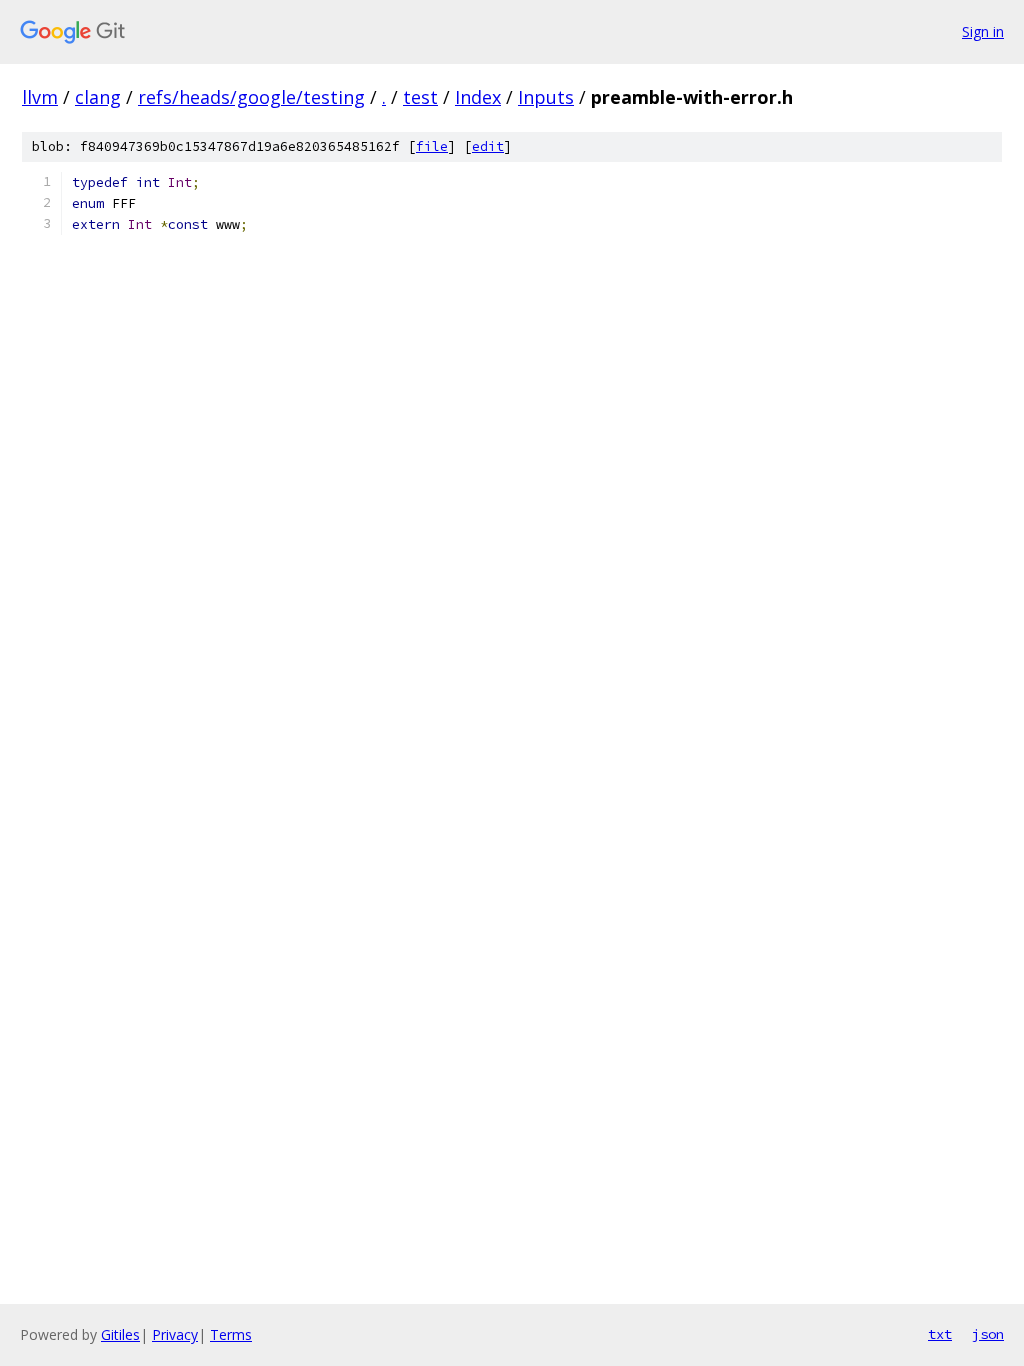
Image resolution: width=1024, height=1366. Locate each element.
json (988, 1334)
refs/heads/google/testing (251, 97)
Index (478, 97)
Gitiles (120, 1334)
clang (98, 97)
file (432, 146)
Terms (231, 1334)
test (420, 97)
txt (940, 1334)
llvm (40, 97)
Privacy (175, 1334)
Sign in (983, 31)
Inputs (546, 97)
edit (488, 146)
